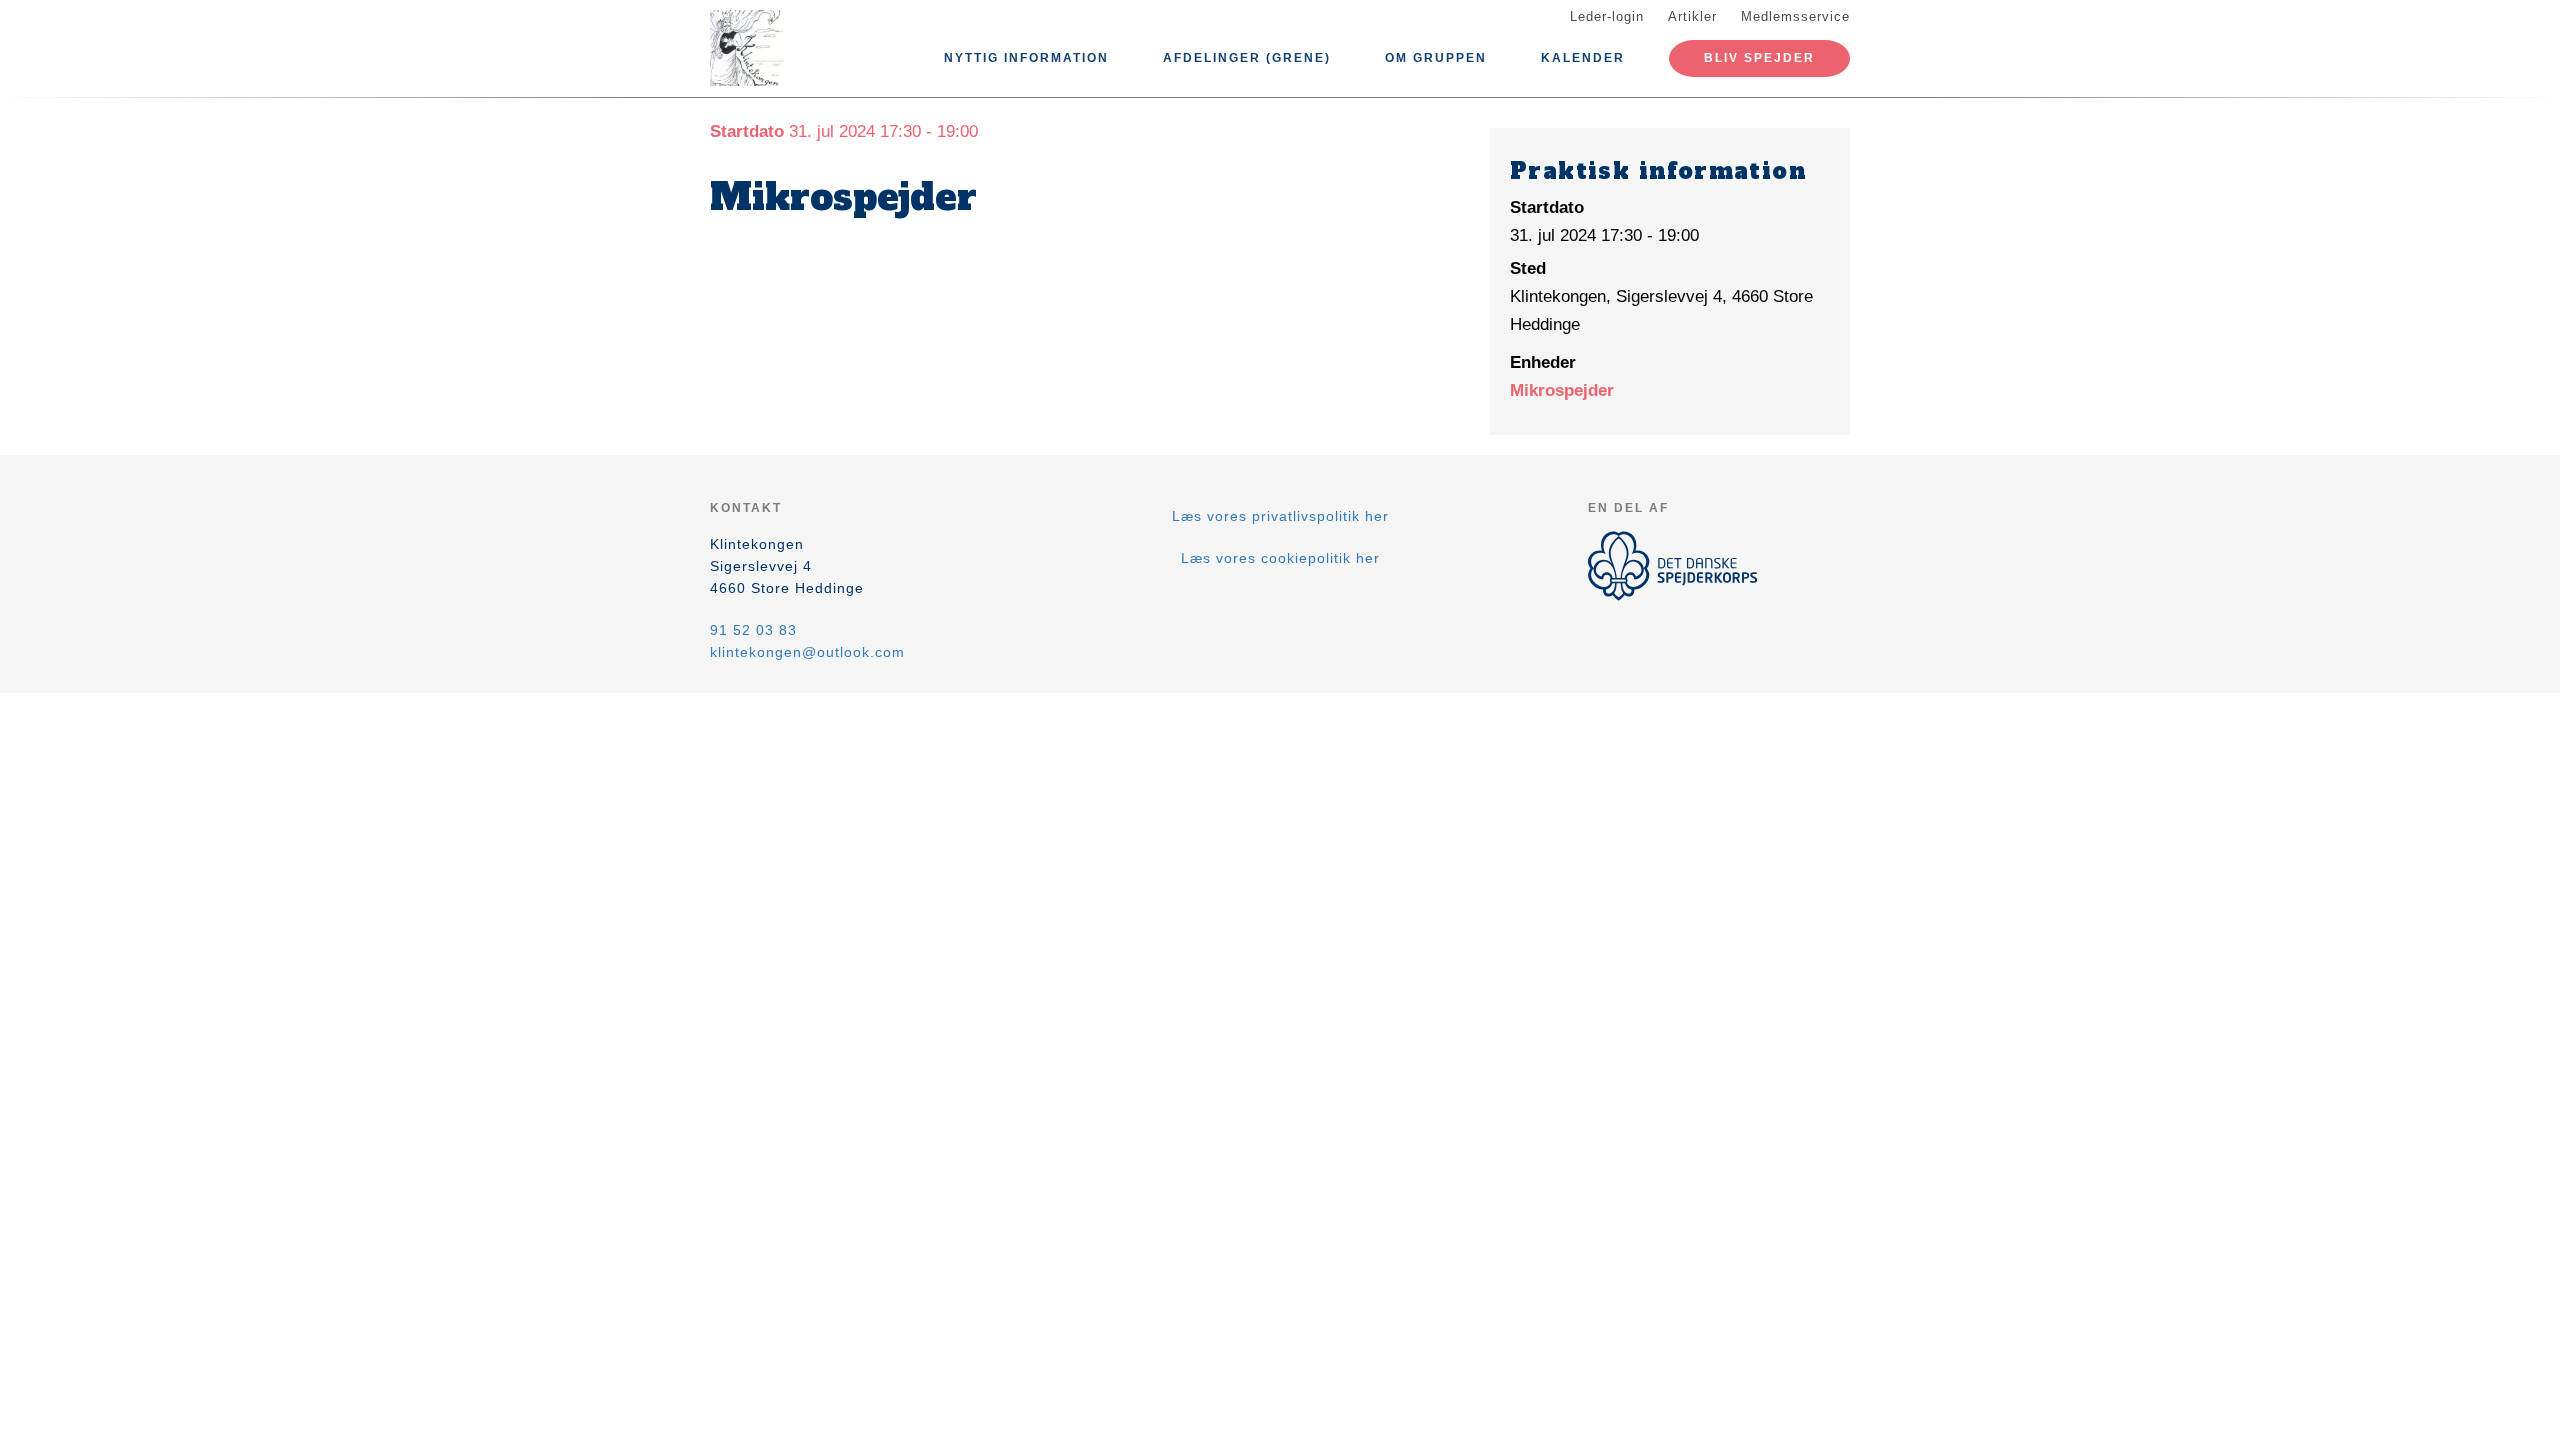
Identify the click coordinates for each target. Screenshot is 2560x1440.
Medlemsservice (1795, 16)
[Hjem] (800, 48)
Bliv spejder (1759, 58)
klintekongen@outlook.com (807, 652)
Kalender (1583, 58)
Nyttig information (1026, 58)
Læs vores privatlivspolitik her (1280, 516)
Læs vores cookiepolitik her (1280, 558)
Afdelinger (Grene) (1247, 58)
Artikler (1692, 16)
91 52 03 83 (753, 630)
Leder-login (1607, 16)
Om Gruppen (1436, 58)
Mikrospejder (1562, 390)
